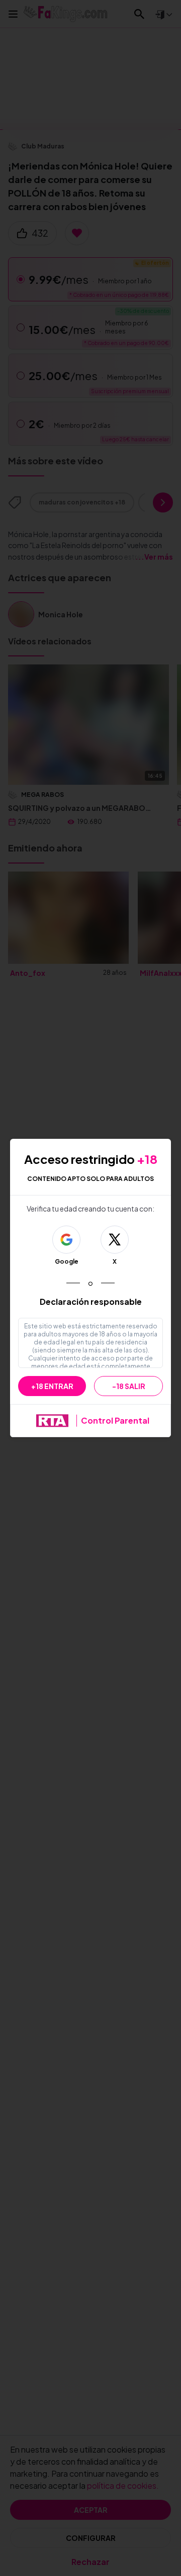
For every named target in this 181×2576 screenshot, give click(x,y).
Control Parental (115, 1420)
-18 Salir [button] (129, 1386)
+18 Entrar (52, 1386)
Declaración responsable (91, 1302)
